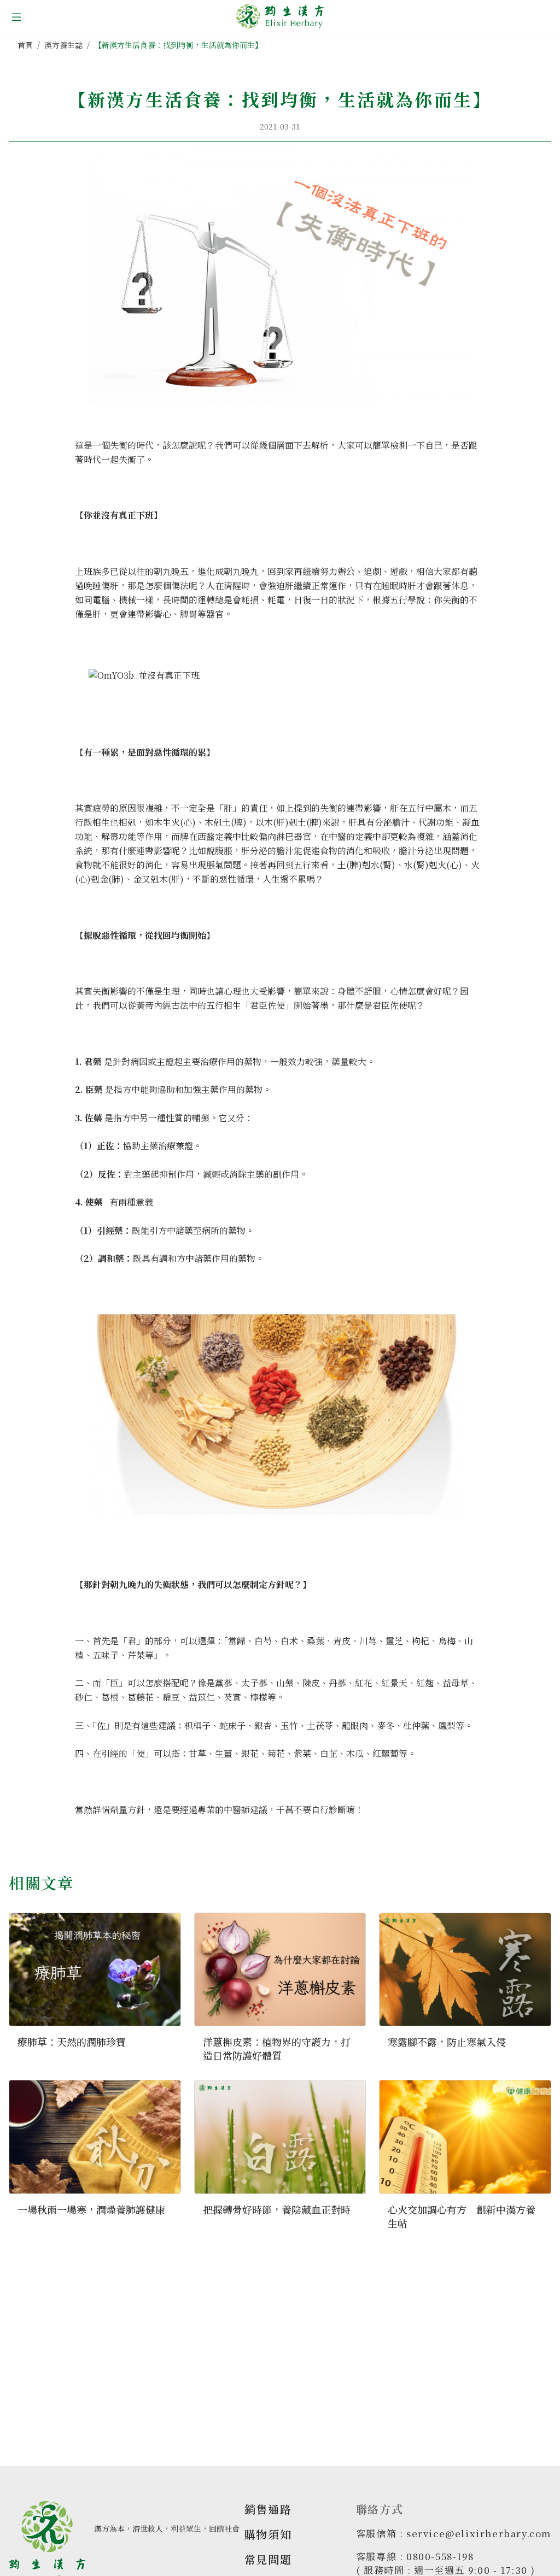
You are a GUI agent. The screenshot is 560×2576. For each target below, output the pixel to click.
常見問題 (268, 2559)
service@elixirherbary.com (479, 2533)
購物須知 (268, 2534)
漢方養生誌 (63, 45)
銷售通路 (268, 2509)
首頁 (25, 45)
